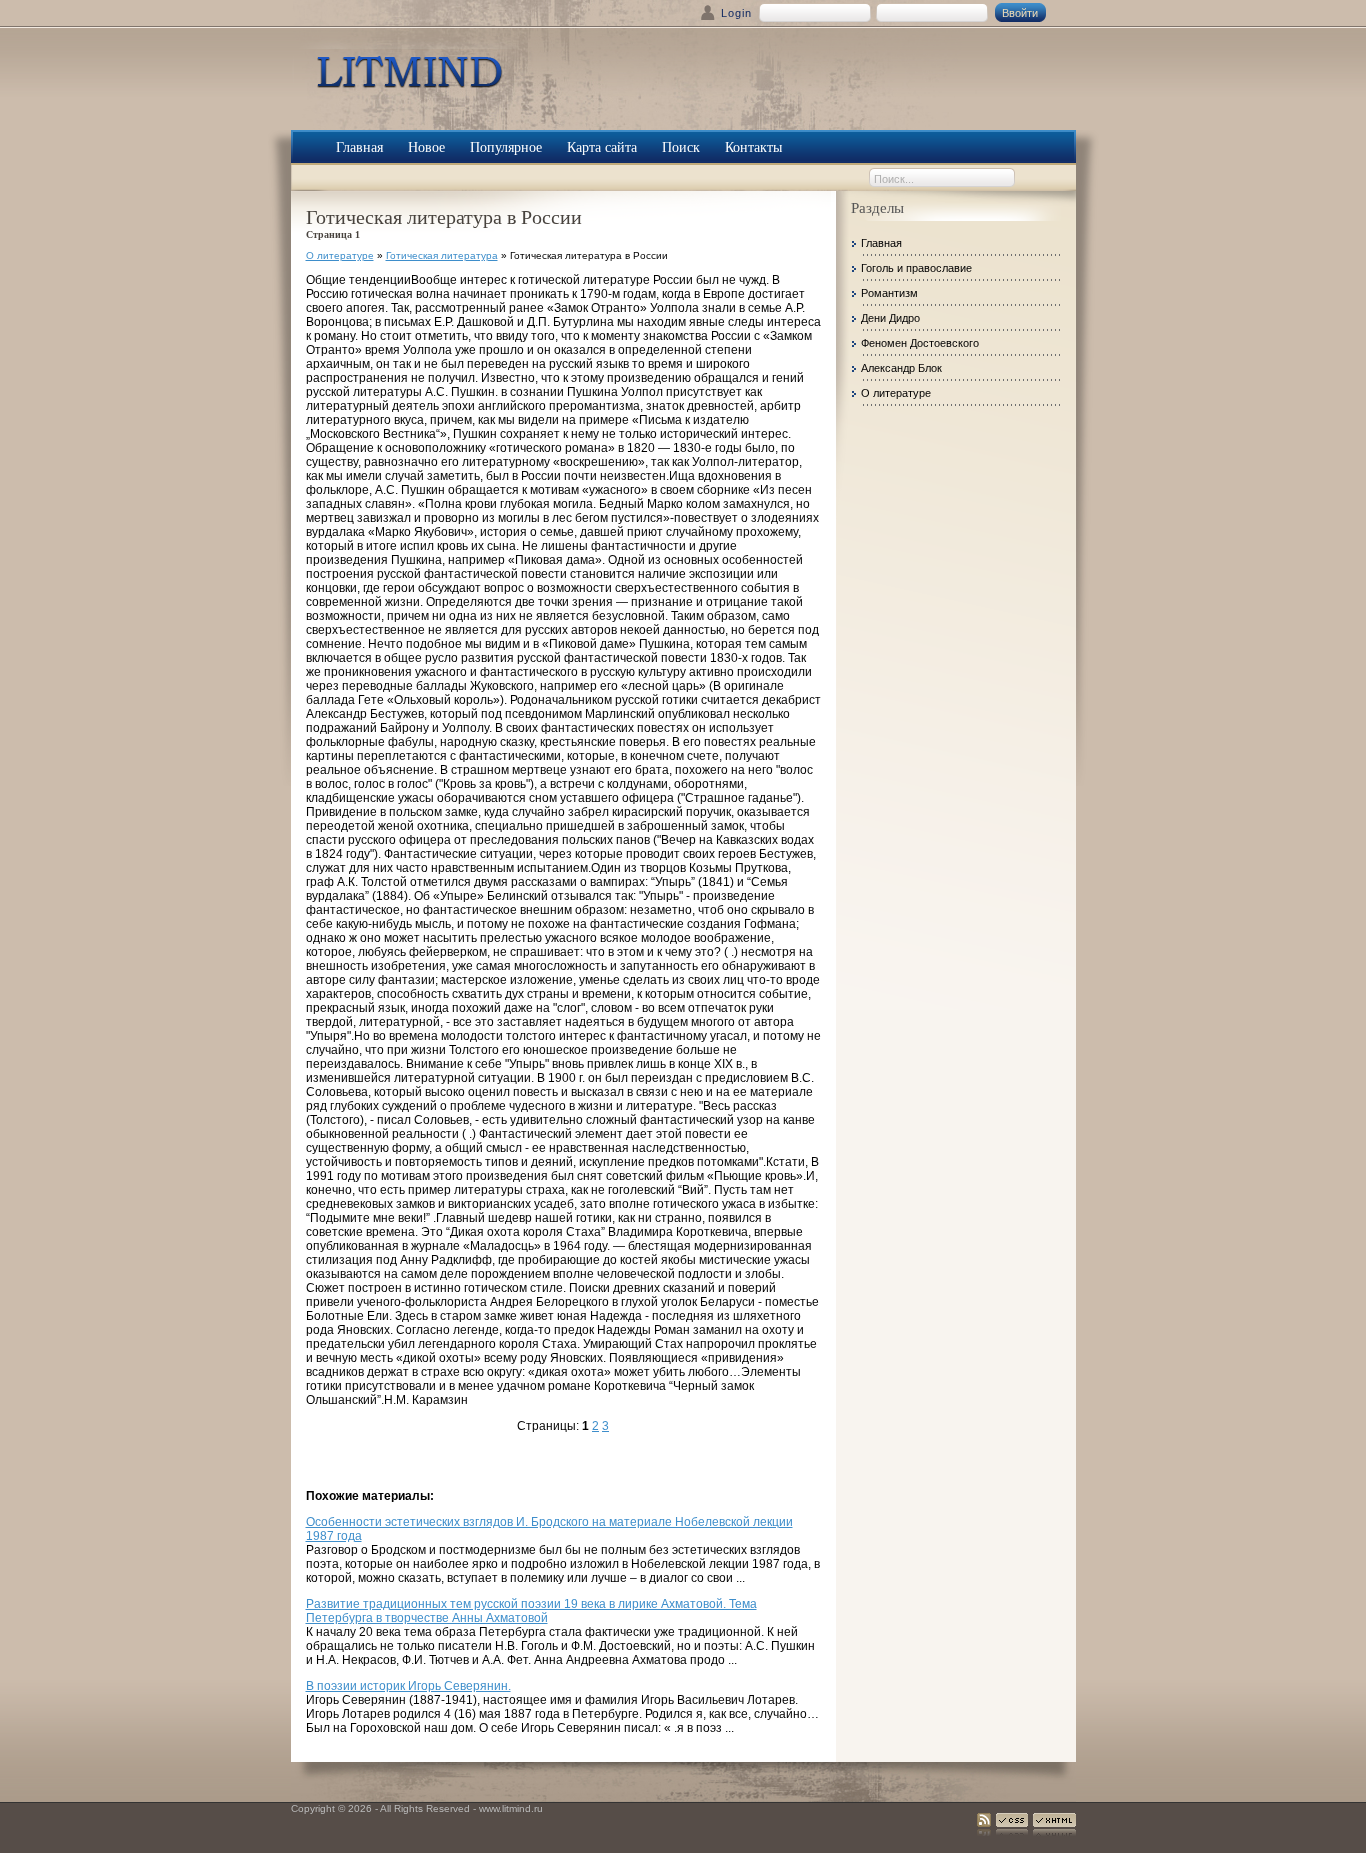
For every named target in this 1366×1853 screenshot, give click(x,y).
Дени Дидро (890, 318)
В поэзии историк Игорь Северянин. (408, 1686)
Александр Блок (901, 368)
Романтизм (889, 293)
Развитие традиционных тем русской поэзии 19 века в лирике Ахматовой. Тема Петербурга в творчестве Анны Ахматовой (531, 1611)
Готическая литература (442, 255)
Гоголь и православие (916, 268)
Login (736, 13)
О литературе (340, 255)
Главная (881, 243)
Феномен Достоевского (920, 343)
